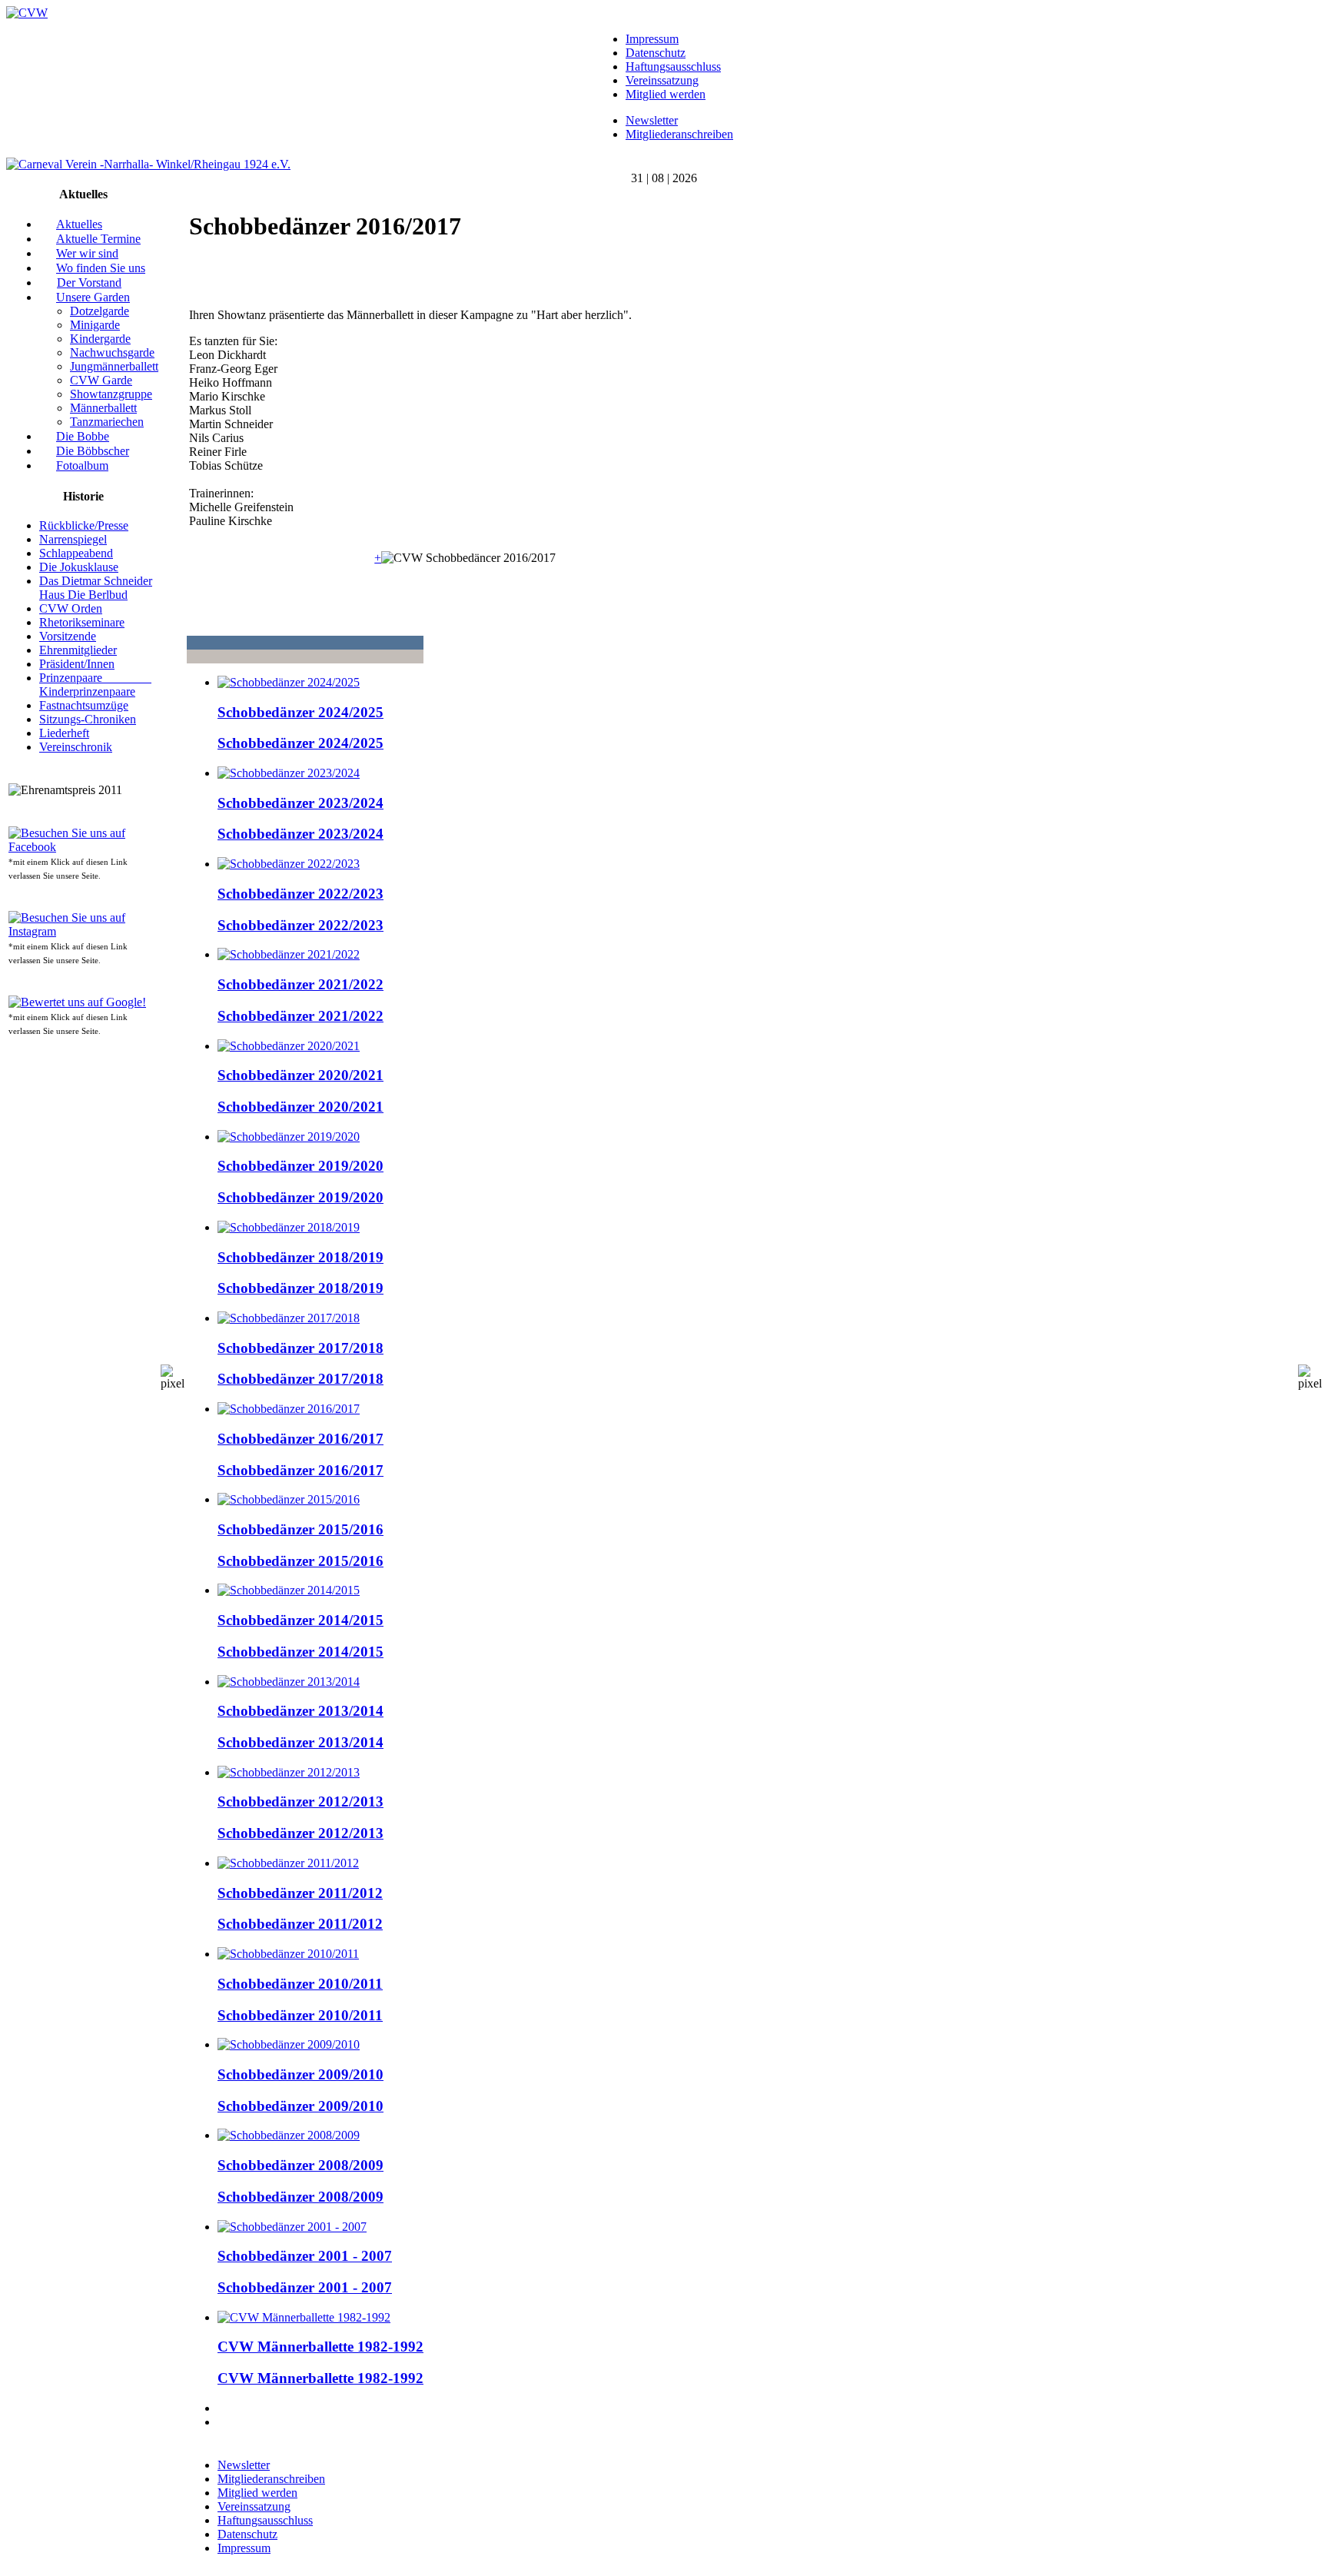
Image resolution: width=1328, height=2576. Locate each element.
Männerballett (103, 408)
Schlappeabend (76, 553)
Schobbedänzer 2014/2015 (300, 1620)
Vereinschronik (76, 747)
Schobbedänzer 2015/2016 (300, 1529)
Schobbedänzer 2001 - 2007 (305, 2256)
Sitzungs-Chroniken (88, 719)
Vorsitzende (68, 636)
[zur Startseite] (27, 13)
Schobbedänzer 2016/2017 (300, 1439)
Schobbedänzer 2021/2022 (300, 984)
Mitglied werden (666, 94)
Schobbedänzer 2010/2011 (300, 1984)
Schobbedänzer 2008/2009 (300, 2165)
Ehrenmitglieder (78, 650)
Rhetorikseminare (82, 622)
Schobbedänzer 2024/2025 (300, 712)
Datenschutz (656, 53)
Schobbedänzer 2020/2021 (300, 1075)
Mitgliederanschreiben (679, 134)
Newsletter (652, 120)
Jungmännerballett (114, 366)
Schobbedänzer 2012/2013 (300, 1802)
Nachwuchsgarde (112, 352)
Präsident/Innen (77, 664)
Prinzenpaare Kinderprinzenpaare (95, 685)
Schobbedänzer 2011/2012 (300, 1893)
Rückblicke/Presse (84, 525)
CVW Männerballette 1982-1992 (320, 2347)
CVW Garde (101, 380)
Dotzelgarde (100, 311)
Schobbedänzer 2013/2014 (300, 1711)
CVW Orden (71, 608)
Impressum (652, 39)
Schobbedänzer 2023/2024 (300, 803)
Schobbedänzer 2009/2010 (300, 2074)
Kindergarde (100, 339)
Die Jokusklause (79, 567)
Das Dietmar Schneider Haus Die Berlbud (96, 588)
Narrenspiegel (73, 539)
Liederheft (64, 733)
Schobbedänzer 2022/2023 (300, 894)
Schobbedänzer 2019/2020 (300, 1166)
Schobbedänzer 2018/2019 (300, 1257)
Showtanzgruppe (111, 394)
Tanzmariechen (107, 422)
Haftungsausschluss (673, 66)
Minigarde (95, 325)
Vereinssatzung (662, 80)
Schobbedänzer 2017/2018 (300, 1348)
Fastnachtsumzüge (84, 705)
